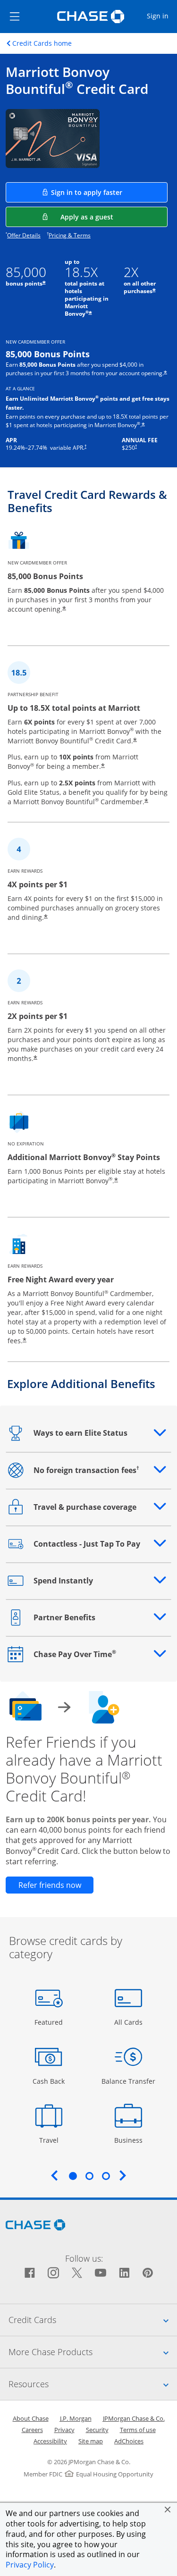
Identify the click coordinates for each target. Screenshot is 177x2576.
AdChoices (129, 2441)
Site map (91, 2441)
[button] (168, 2509)
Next (123, 2175)
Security (97, 2430)
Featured (50, 2022)
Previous (54, 2175)
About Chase (31, 2418)
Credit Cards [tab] (93, 2319)
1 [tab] (73, 2176)
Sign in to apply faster (109, 192)
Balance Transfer (128, 2081)
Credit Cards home (42, 43)
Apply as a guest (114, 217)
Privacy (64, 2430)
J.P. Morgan (76, 2418)
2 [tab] (89, 2176)
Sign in (161, 16)
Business (130, 2140)
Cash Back (49, 2081)
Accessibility (50, 2441)
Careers (32, 2430)
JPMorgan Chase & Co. (134, 2418)
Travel (52, 2140)
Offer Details (24, 235)
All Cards (130, 2022)
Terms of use (138, 2430)
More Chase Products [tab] (93, 2352)
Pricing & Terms (70, 235)
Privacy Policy (30, 2565)
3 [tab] (106, 2176)
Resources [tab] (93, 2384)
